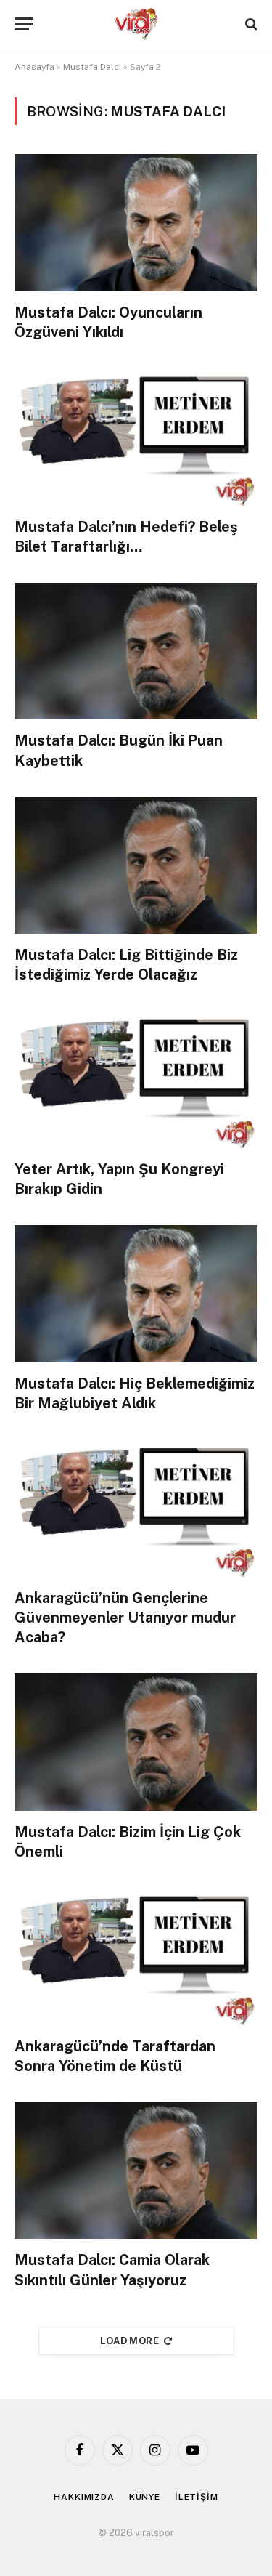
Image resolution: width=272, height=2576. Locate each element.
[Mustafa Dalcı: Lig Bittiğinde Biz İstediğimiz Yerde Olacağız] (136, 865)
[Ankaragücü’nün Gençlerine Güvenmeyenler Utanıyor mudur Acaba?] (136, 1508)
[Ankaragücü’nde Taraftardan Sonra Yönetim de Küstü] (136, 1956)
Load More (130, 2341)
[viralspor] (136, 24)
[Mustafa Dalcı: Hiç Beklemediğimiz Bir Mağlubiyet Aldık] (136, 1293)
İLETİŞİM (197, 2497)
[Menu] (24, 24)
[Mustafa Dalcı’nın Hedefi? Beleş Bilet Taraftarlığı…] (136, 437)
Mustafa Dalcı (92, 67)
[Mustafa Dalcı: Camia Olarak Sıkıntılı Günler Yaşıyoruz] (136, 2171)
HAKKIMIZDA (84, 2497)
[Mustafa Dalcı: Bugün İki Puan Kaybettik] (136, 651)
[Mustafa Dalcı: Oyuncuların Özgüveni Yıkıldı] (136, 222)
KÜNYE (145, 2497)
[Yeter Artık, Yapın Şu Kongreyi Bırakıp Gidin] (136, 1080)
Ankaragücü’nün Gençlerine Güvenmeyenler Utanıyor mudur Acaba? (125, 1618)
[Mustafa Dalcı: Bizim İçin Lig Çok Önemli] (136, 1742)
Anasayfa (34, 67)
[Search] (250, 24)
